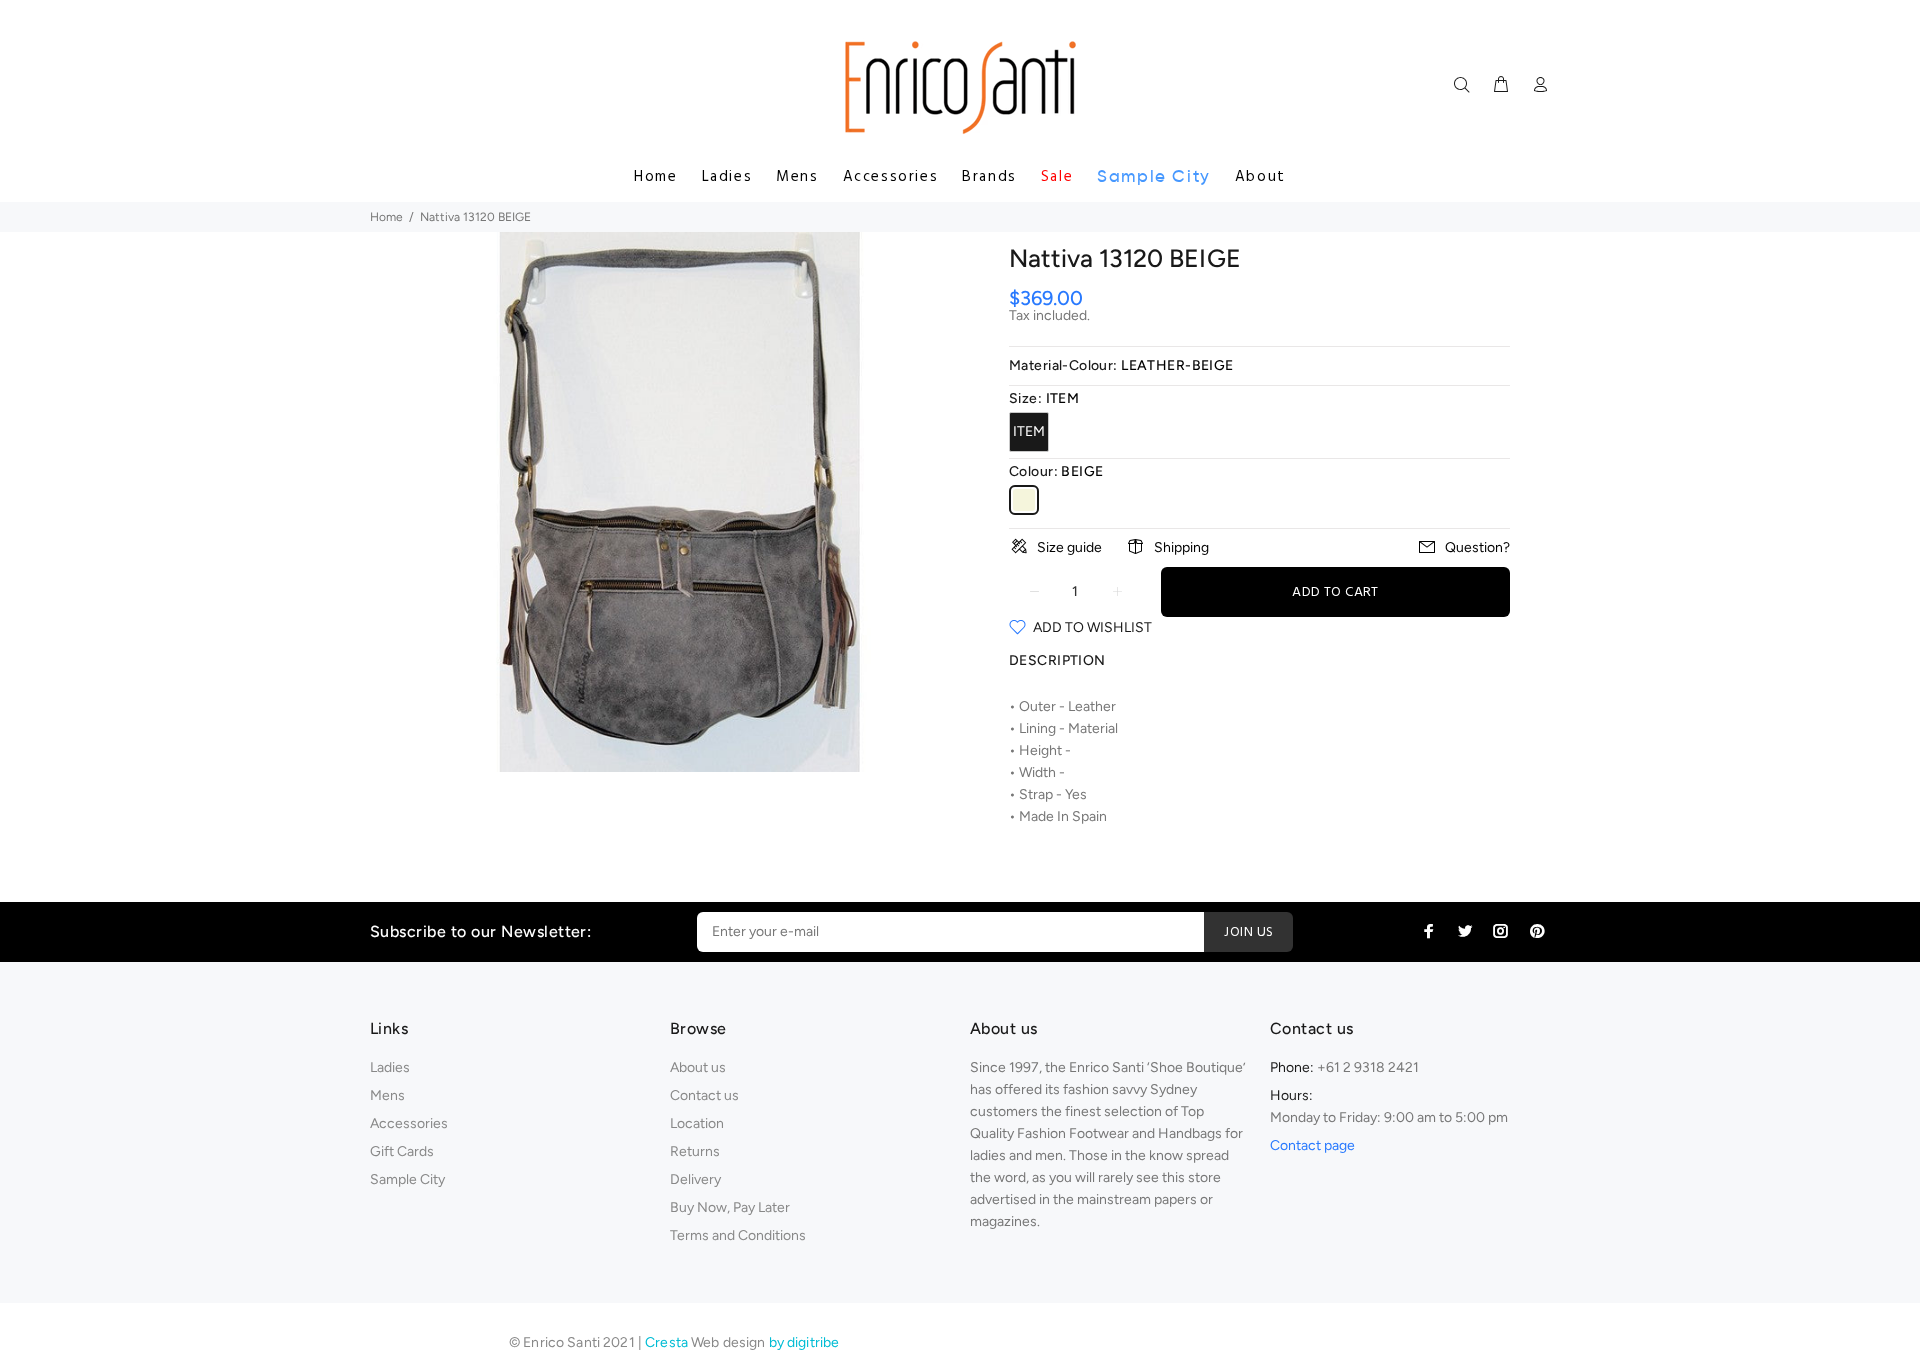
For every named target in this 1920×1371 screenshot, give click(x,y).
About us (698, 1067)
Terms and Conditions (738, 1235)
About (1260, 177)
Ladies (727, 177)
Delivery (695, 1179)
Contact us (704, 1095)
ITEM (1029, 431)
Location (697, 1123)
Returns (695, 1151)
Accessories (891, 177)
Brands (989, 177)
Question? (1477, 547)
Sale (1057, 177)
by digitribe (804, 1342)
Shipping (1181, 547)
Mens (797, 177)
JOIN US (1248, 932)
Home (655, 177)
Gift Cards (402, 1151)
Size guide (1069, 547)
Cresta (668, 1342)
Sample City (1154, 176)
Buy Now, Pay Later (730, 1207)
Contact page (1312, 1145)
